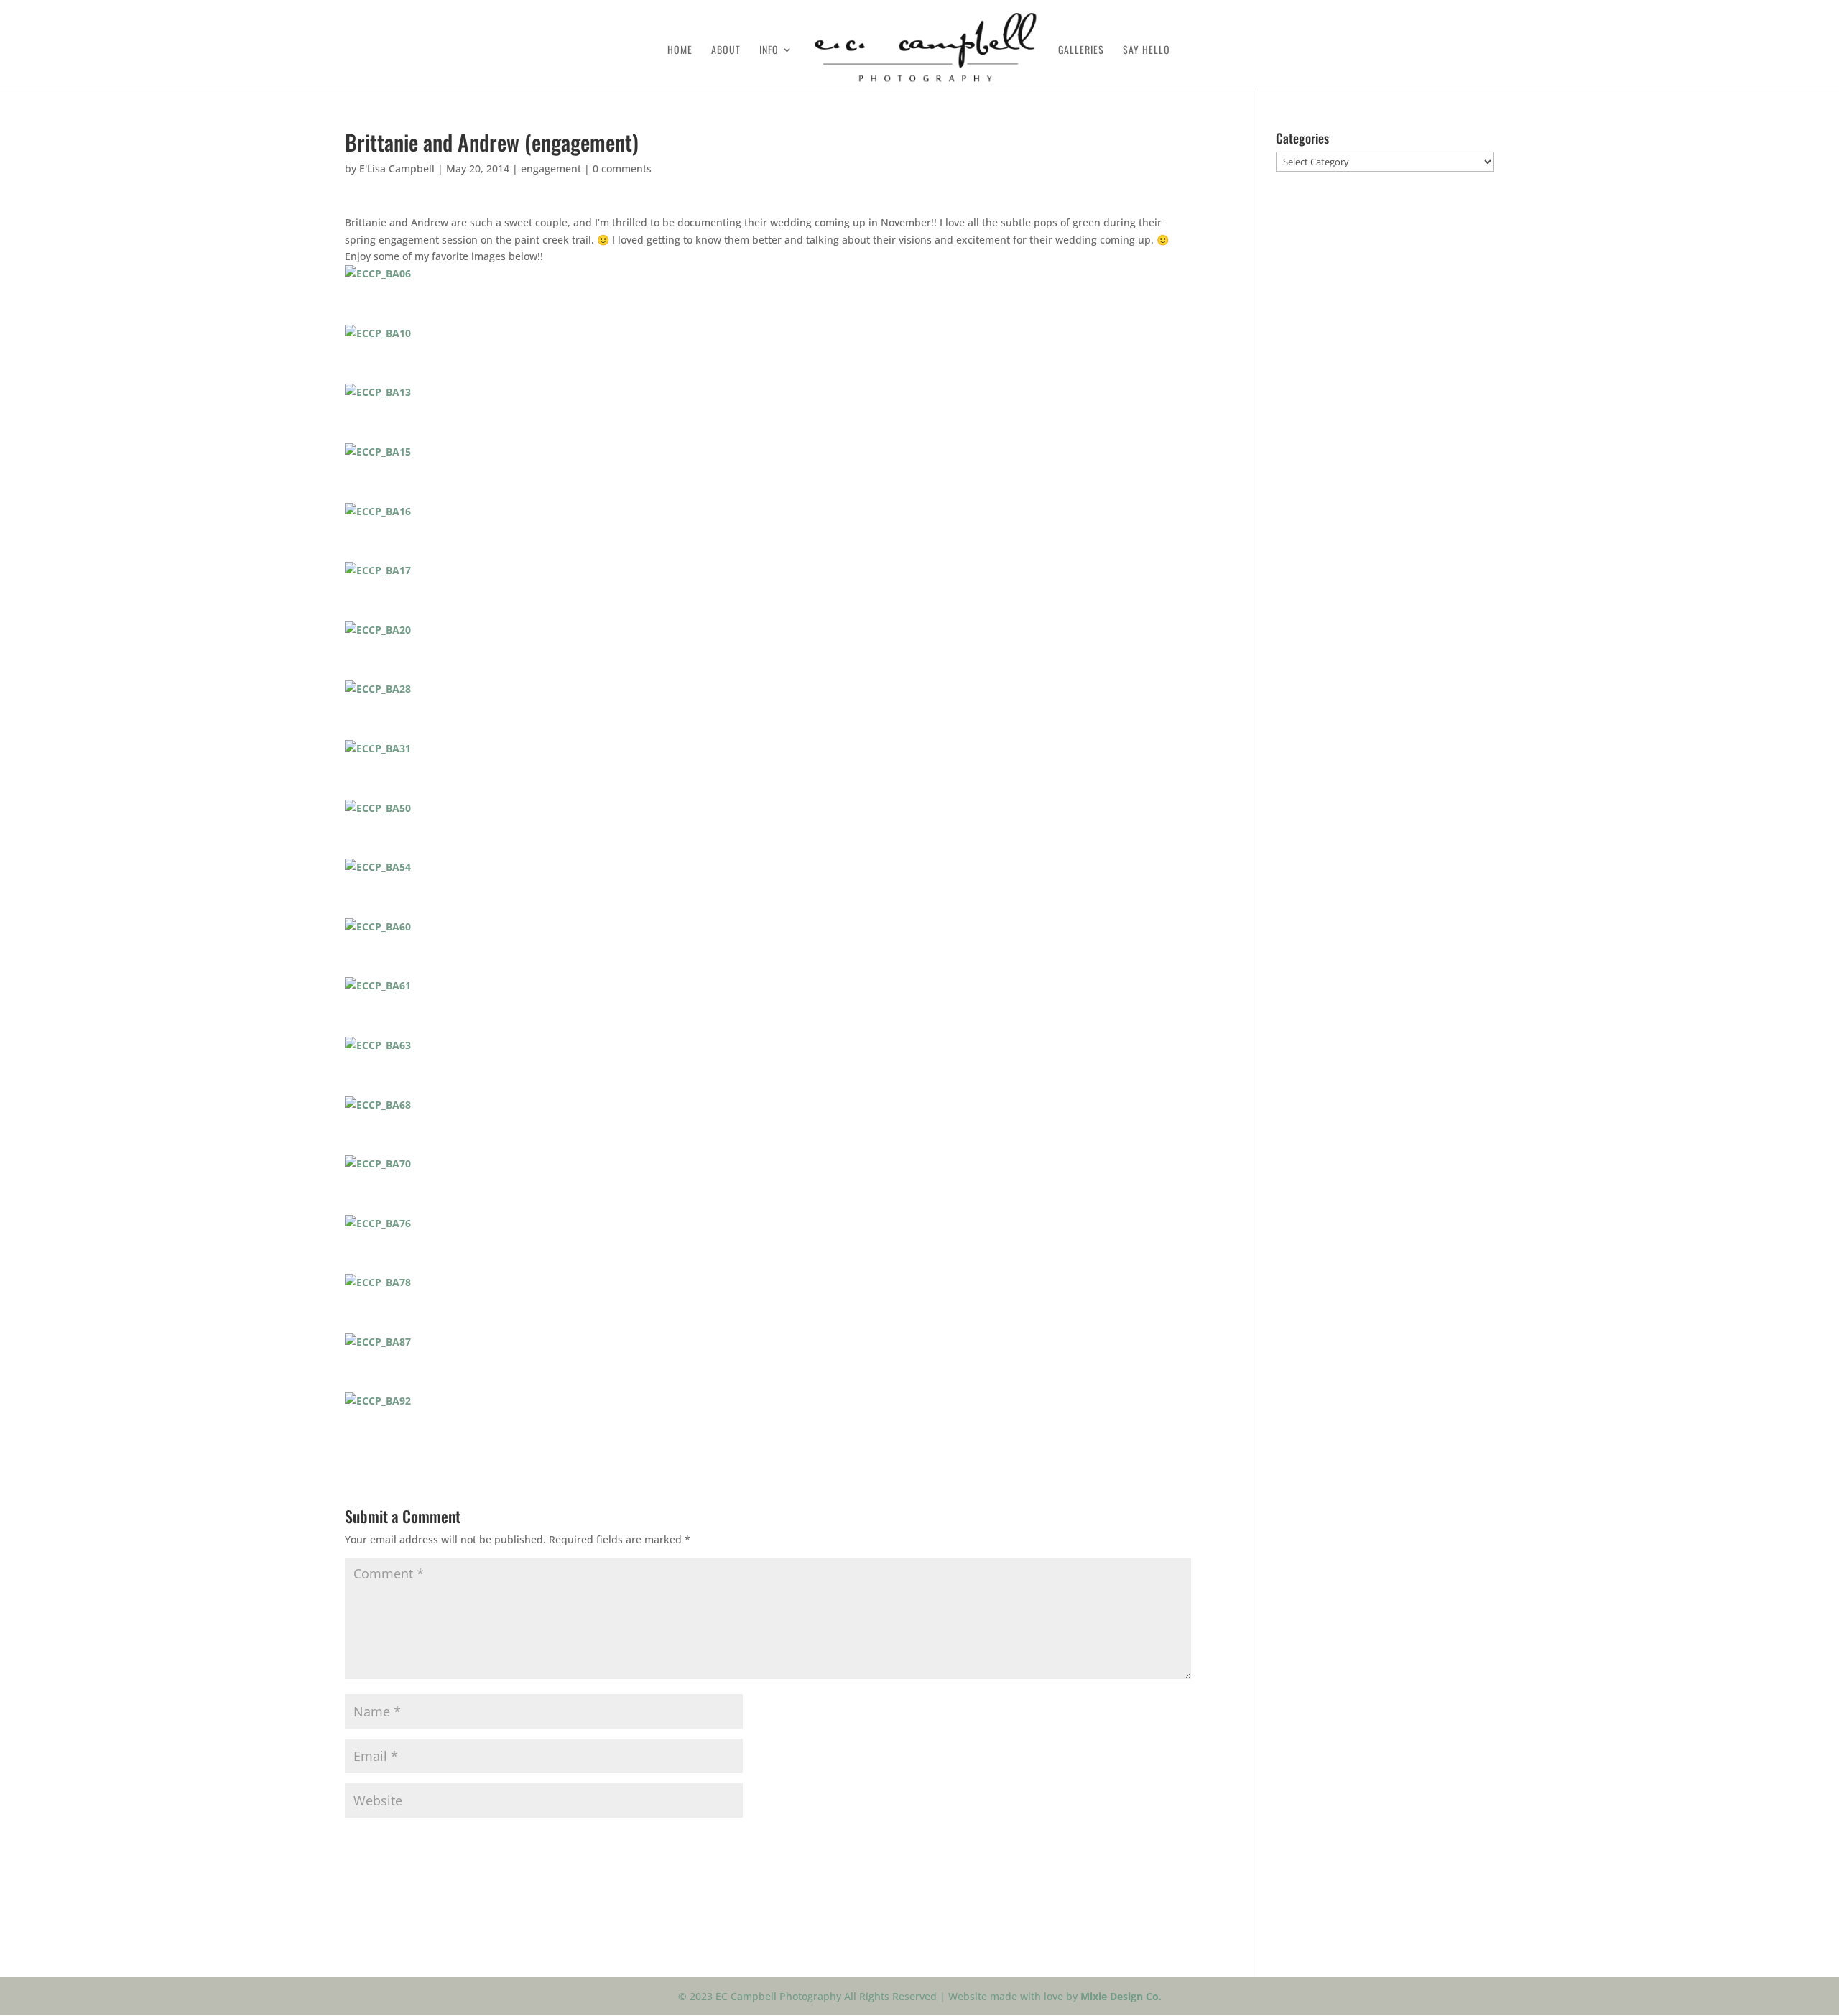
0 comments (622, 168)
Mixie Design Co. (1121, 1996)
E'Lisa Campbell (397, 168)
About (726, 51)
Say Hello (1147, 51)
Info (769, 51)
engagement (551, 168)
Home (680, 51)
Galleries (1081, 51)
